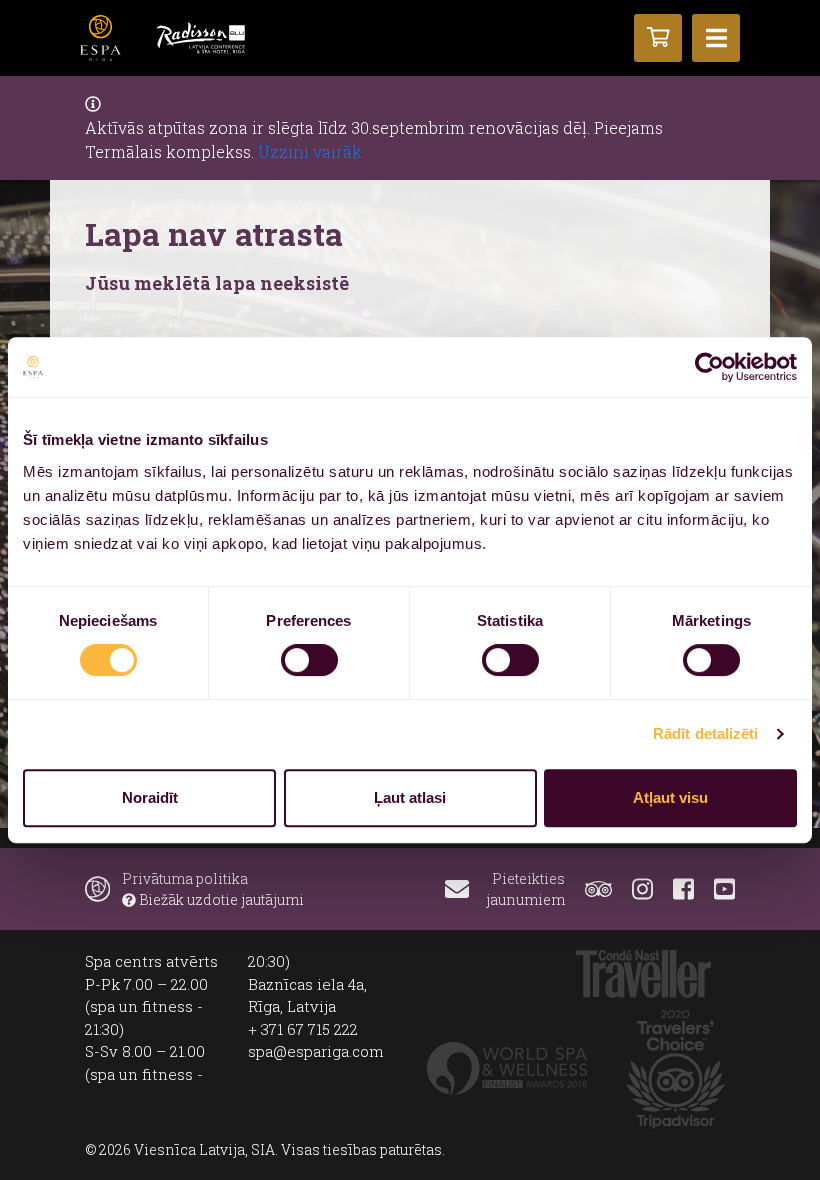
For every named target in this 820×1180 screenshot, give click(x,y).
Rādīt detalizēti (706, 733)
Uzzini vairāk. (311, 151)
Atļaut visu (670, 797)
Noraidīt (150, 797)
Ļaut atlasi (410, 797)
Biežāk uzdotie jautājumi (220, 899)
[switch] (309, 660)
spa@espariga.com (316, 1051)
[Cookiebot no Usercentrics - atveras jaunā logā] (709, 367)
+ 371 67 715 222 (303, 1029)
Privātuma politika (185, 878)
